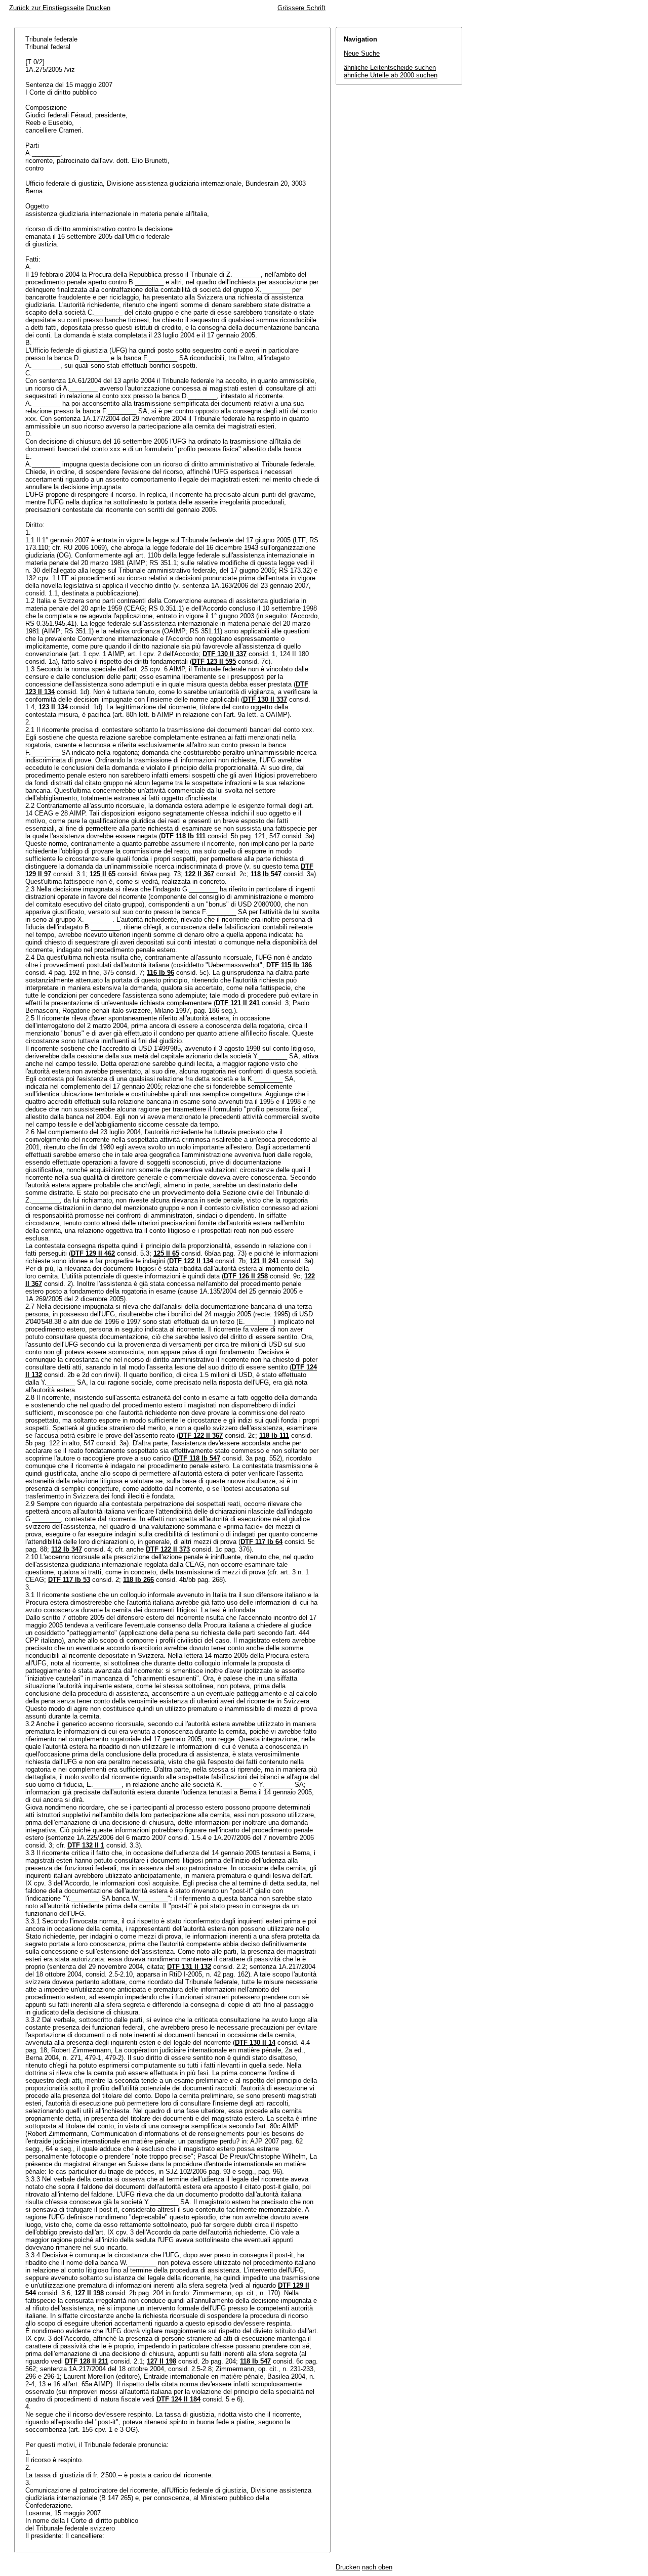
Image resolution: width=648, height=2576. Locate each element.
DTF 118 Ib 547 (197, 1458)
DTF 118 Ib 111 (183, 836)
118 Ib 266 (138, 1580)
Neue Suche (362, 53)
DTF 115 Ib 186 (289, 965)
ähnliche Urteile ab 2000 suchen (391, 75)
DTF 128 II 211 (87, 2361)
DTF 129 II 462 (93, 1253)
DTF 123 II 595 (214, 661)
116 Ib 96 (160, 973)
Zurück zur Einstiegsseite (47, 8)
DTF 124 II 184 (178, 2399)
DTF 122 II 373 (168, 1549)
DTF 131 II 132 (189, 1967)
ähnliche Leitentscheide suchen (390, 68)
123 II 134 (53, 707)
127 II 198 (89, 2293)
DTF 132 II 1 (86, 1845)
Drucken (98, 8)
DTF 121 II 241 (238, 1003)
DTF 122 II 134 (191, 1261)
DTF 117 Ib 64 (261, 1542)
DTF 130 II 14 (255, 2043)
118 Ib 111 (274, 1435)
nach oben (377, 2567)
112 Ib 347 (67, 1549)
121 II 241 (264, 1261)
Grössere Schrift (301, 8)
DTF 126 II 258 (246, 1276)
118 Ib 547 (266, 874)
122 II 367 (199, 874)
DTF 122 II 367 (201, 1435)
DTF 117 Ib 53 (69, 1580)
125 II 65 (103, 874)
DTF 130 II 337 (225, 654)
